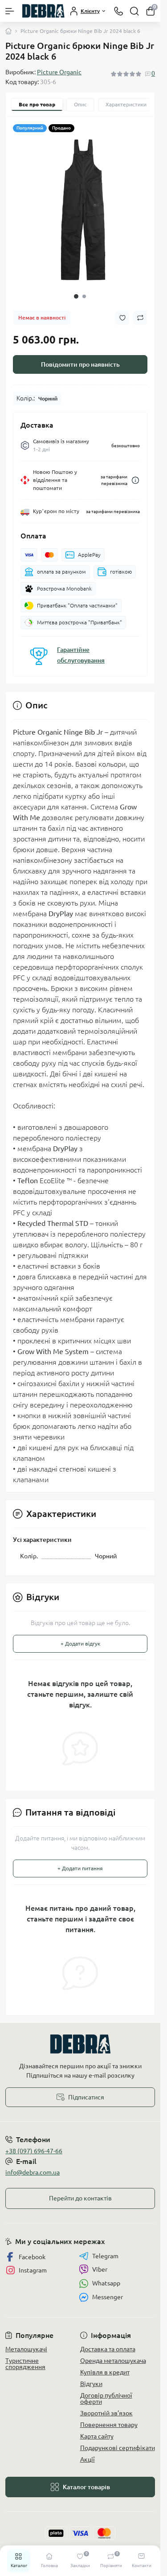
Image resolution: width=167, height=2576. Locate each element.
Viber (100, 2263)
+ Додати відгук (80, 1637)
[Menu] (10, 11)
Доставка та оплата (108, 2342)
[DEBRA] (80, 2037)
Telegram (105, 2249)
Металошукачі (26, 2342)
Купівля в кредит (105, 2366)
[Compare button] (140, 311)
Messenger (108, 2290)
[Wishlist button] (122, 311)
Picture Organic (59, 72)
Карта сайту (97, 2430)
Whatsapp (106, 2277)
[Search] (134, 11)
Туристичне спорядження (25, 2357)
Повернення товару (109, 2418)
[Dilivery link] (135, 474)
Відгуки (91, 2377)
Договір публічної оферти (106, 2392)
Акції (88, 2453)
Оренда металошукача (113, 2354)
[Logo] (43, 11)
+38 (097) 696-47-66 (34, 2144)
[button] (76, 290)
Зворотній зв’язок (106, 2406)
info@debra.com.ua (33, 2166)
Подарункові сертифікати (118, 2441)
